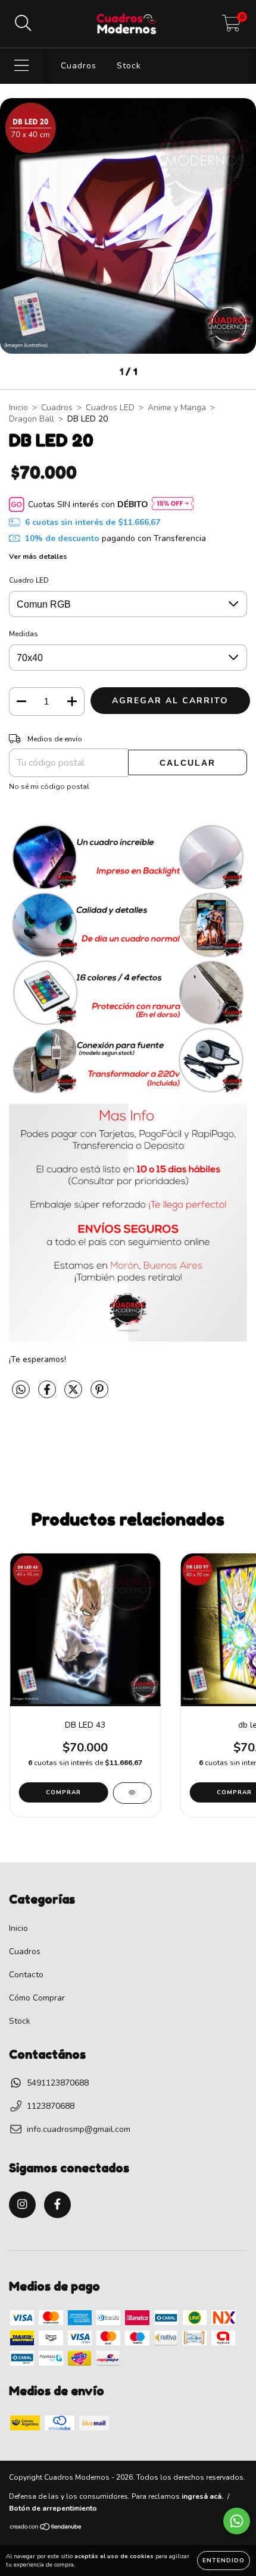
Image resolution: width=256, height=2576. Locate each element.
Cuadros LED (110, 408)
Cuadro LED (29, 580)
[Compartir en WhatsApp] (21, 1390)
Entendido (224, 2561)
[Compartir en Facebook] (48, 1394)
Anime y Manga (177, 408)
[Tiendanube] (46, 2528)
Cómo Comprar (37, 1998)
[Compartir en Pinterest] (99, 1394)
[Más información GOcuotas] (173, 504)
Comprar (63, 1792)
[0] (231, 27)
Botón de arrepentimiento (53, 2508)
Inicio (18, 408)
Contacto (26, 1975)
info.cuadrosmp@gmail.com (79, 2129)
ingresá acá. (202, 2496)
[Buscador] (23, 24)
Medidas (24, 634)
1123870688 (51, 2106)
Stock (129, 66)
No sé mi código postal (49, 787)
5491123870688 (58, 2083)
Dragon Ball (32, 419)
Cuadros (79, 66)
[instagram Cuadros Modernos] (22, 2205)
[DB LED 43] (132, 1793)
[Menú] (22, 66)
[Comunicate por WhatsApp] (237, 2521)
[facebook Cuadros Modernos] (57, 2205)
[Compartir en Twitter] (74, 1394)
